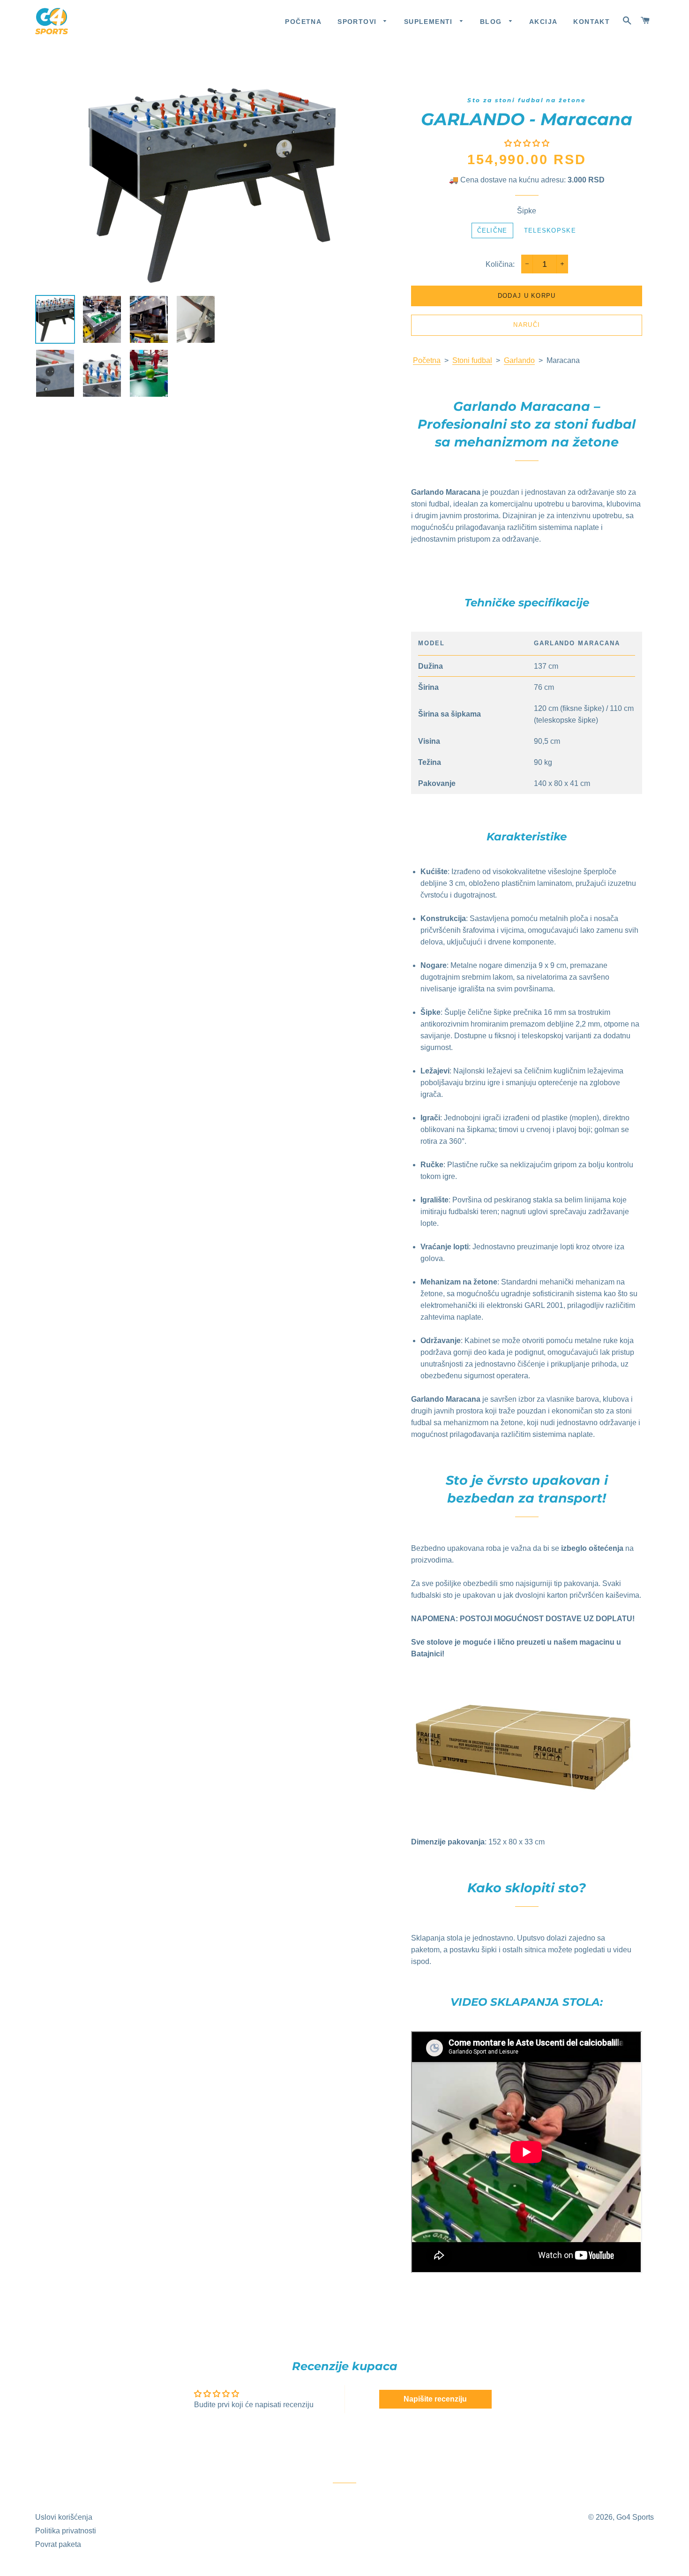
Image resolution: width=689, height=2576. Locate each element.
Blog (492, 22)
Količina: (500, 264)
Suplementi (430, 22)
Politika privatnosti (66, 2531)
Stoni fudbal (472, 360)
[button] (527, 143)
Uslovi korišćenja (64, 2517)
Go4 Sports (635, 2517)
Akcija (543, 22)
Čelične (492, 230)
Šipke (527, 211)
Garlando (519, 360)
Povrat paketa (58, 2544)
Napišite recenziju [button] (435, 2399)
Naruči (527, 325)
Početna (303, 22)
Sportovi (358, 22)
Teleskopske (550, 230)
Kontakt (592, 22)
